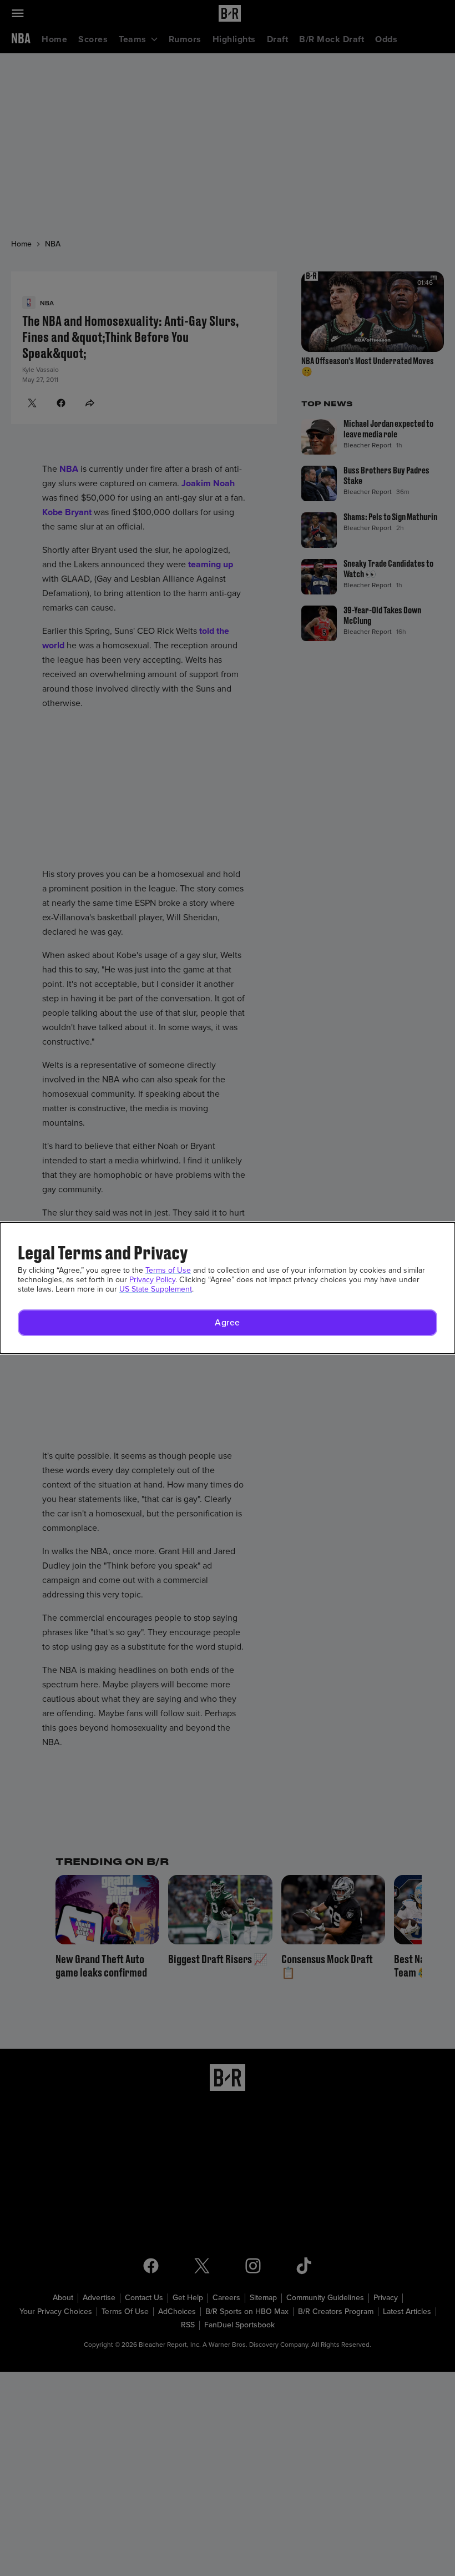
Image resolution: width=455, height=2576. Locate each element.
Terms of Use (168, 1270)
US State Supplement (156, 1289)
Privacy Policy (152, 1280)
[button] (228, 1323)
